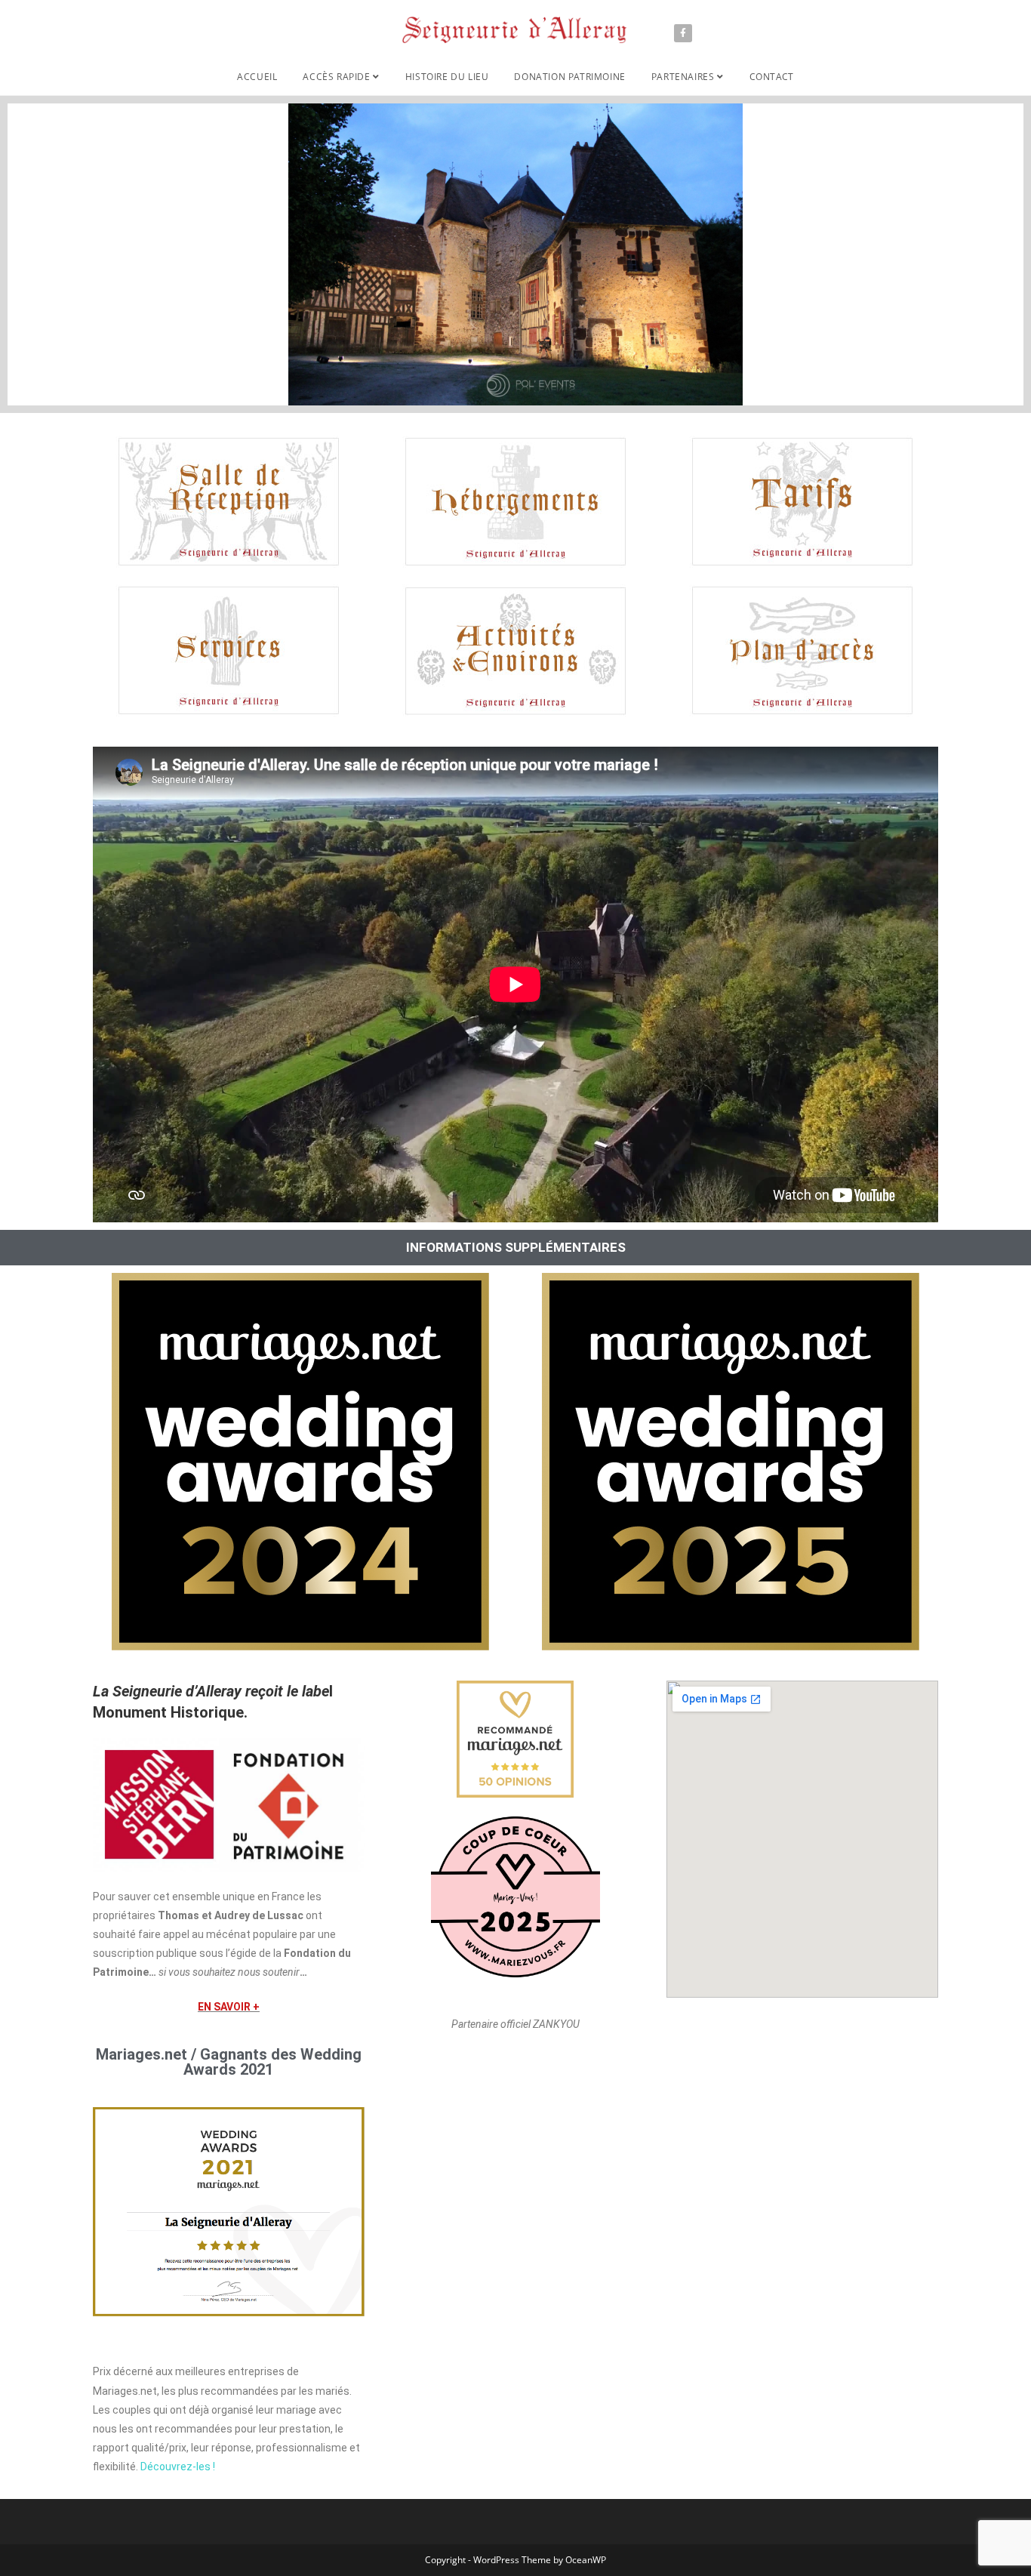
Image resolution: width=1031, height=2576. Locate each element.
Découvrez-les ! (178, 2467)
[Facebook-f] (683, 33)
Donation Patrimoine (569, 77)
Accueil (257, 77)
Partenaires (684, 77)
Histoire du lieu (447, 77)
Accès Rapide (338, 77)
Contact (772, 77)
